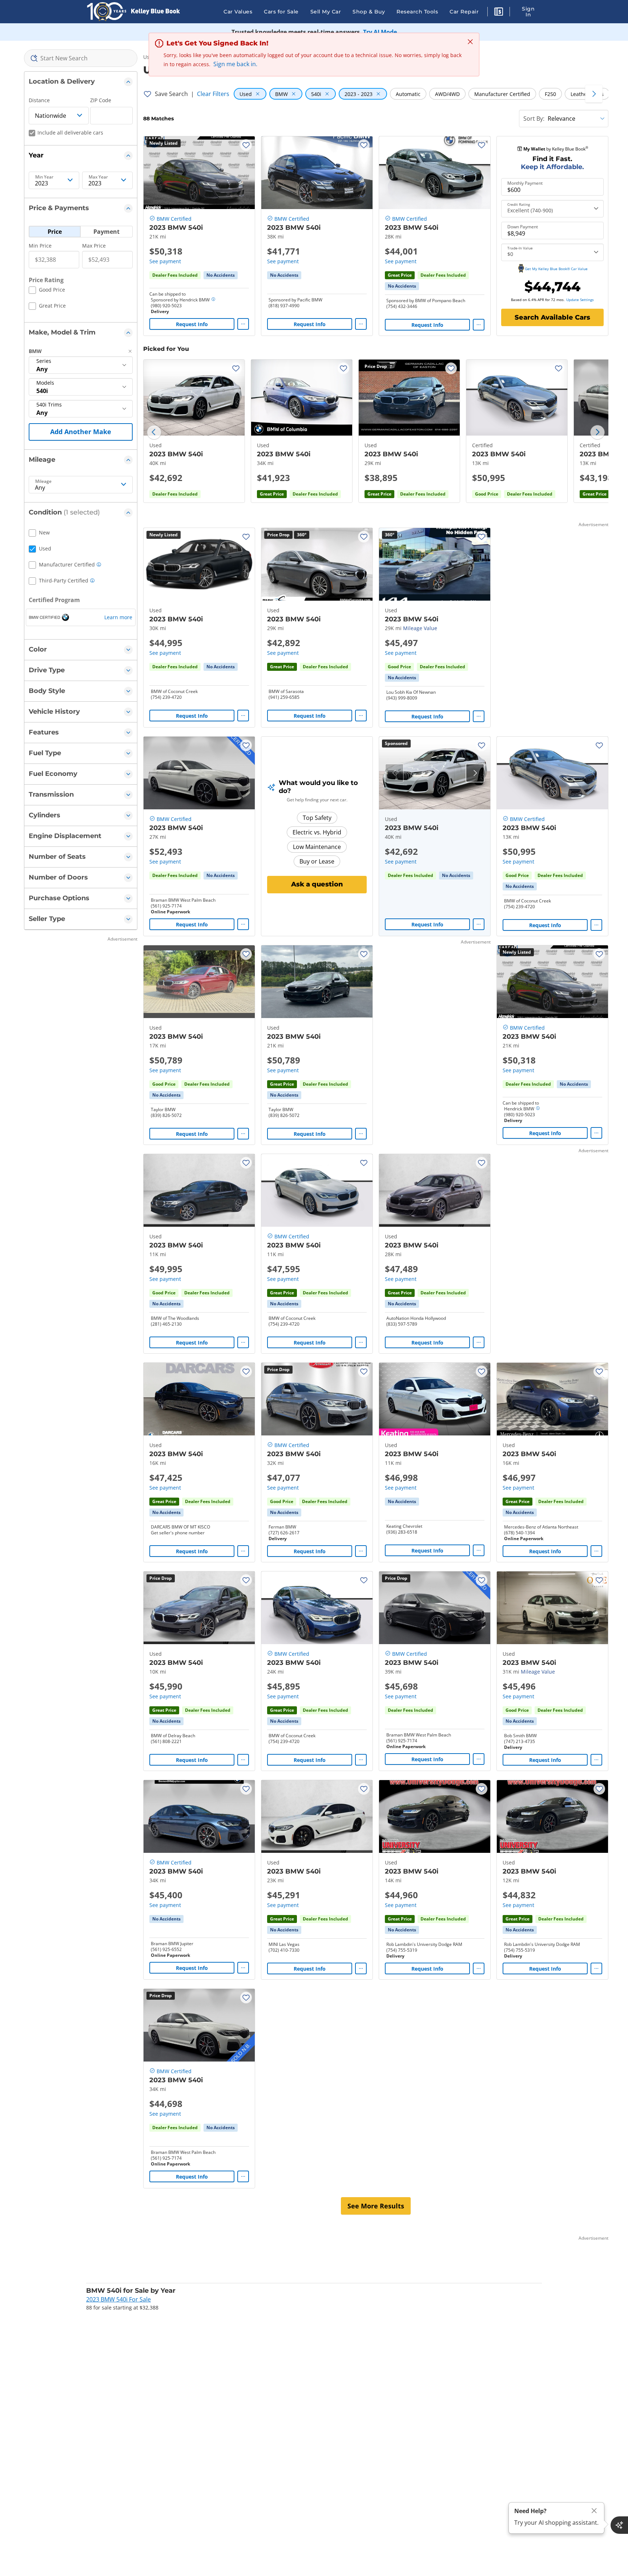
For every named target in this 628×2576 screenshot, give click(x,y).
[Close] (594, 2511)
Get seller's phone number (178, 1533)
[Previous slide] (154, 432)
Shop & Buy (369, 12)
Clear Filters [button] (213, 94)
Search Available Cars (552, 317)
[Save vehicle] (246, 145)
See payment (165, 261)
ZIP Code (101, 100)
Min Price (40, 246)
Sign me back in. (235, 64)
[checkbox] (47, 291)
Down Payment (523, 227)
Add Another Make (81, 432)
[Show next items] (594, 94)
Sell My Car (326, 12)
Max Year (98, 177)
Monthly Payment (525, 183)
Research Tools (417, 12)
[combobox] (81, 58)
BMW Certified (174, 219)
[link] (221, 275)
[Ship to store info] (213, 300)
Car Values (238, 12)
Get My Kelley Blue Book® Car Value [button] (556, 269)
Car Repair (464, 12)
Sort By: (534, 119)
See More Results (376, 2206)
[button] (499, 13)
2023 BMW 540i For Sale (118, 2299)
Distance (39, 100)
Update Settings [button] (580, 300)
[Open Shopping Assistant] (619, 2525)
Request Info (192, 324)
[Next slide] (597, 432)
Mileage (43, 481)
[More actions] (243, 324)
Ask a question (317, 884)
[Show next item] (475, 773)
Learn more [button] (118, 617)
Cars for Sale (281, 12)
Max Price (94, 246)
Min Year (44, 177)
